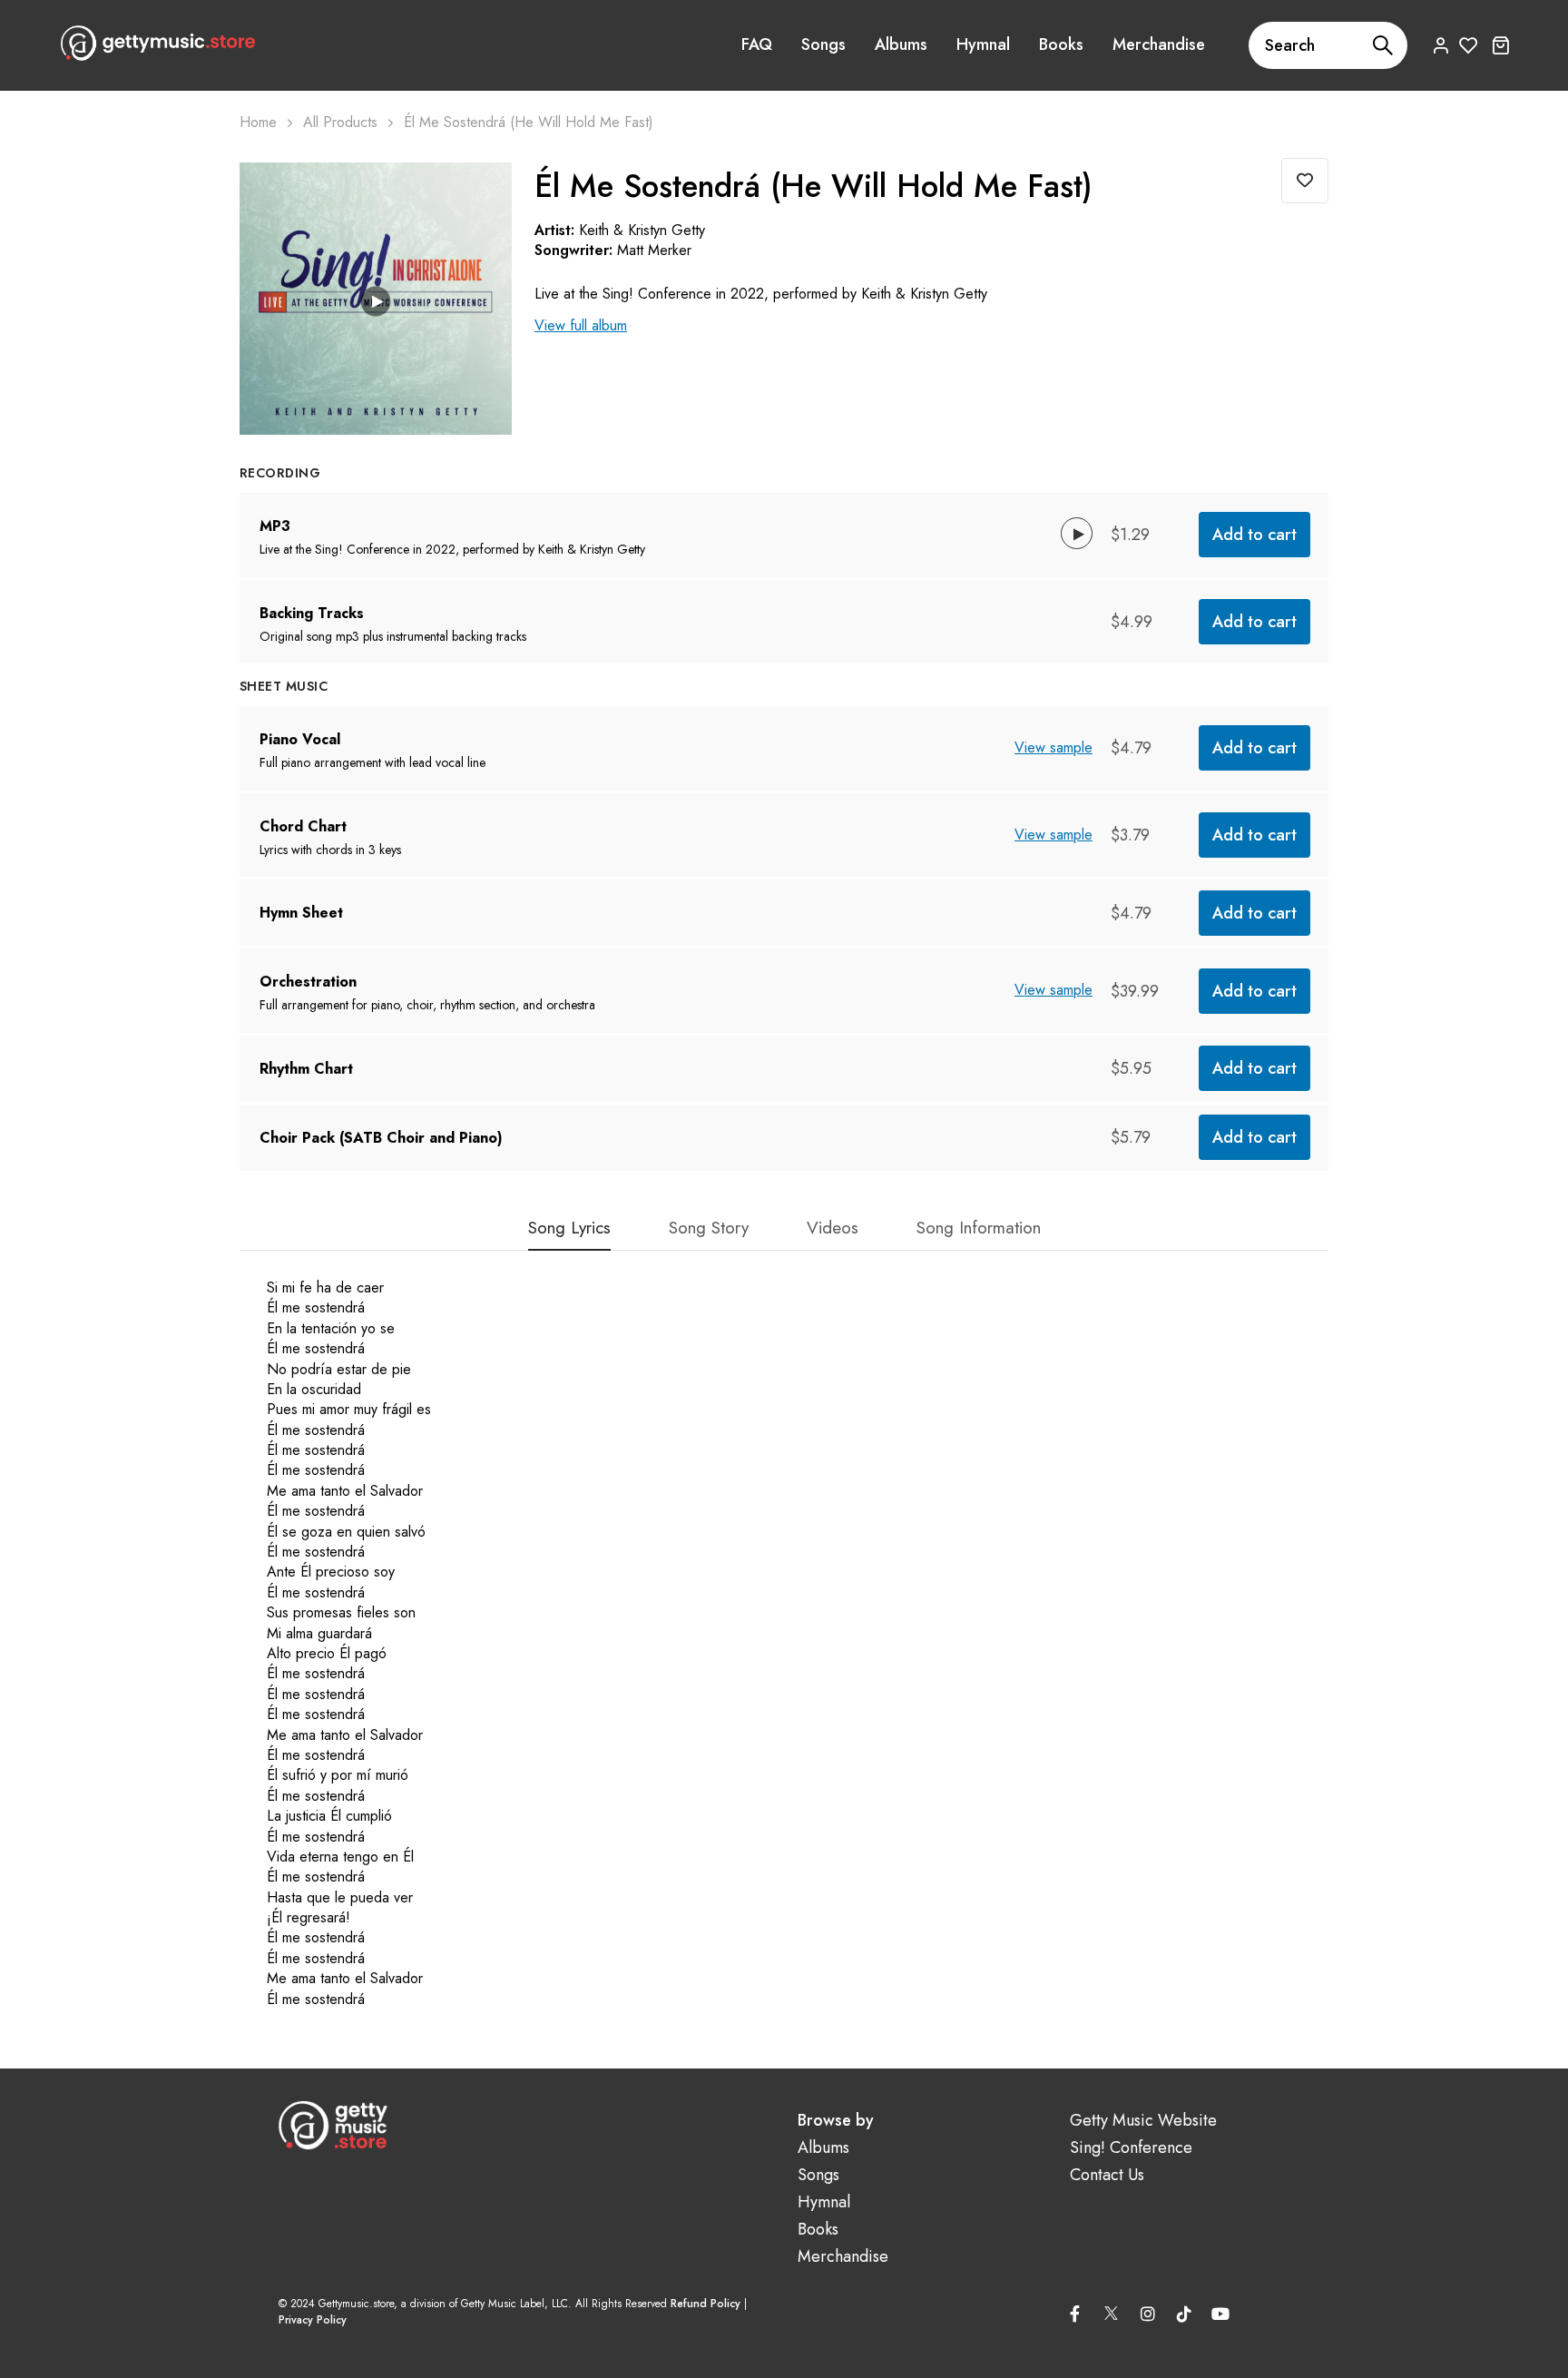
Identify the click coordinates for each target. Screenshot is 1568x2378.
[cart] (1500, 45)
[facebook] (1075, 2314)
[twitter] (1112, 2310)
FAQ (757, 44)
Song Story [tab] (709, 1229)
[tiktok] (1184, 2314)
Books (1061, 44)
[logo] (158, 43)
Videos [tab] (833, 1229)
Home (258, 123)
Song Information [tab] (979, 1229)
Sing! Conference (1131, 2148)
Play (376, 301)
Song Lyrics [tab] (569, 1229)
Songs (823, 44)
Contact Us (1107, 2175)
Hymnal (983, 44)
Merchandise (1159, 44)
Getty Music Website (1143, 2121)
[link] (475, 199)
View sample (1053, 747)
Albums (901, 44)
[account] (1441, 45)
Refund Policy (706, 2304)
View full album (581, 326)
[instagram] (1148, 2314)
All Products (340, 123)
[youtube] (1220, 2314)
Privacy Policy (313, 2320)
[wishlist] (1469, 45)
